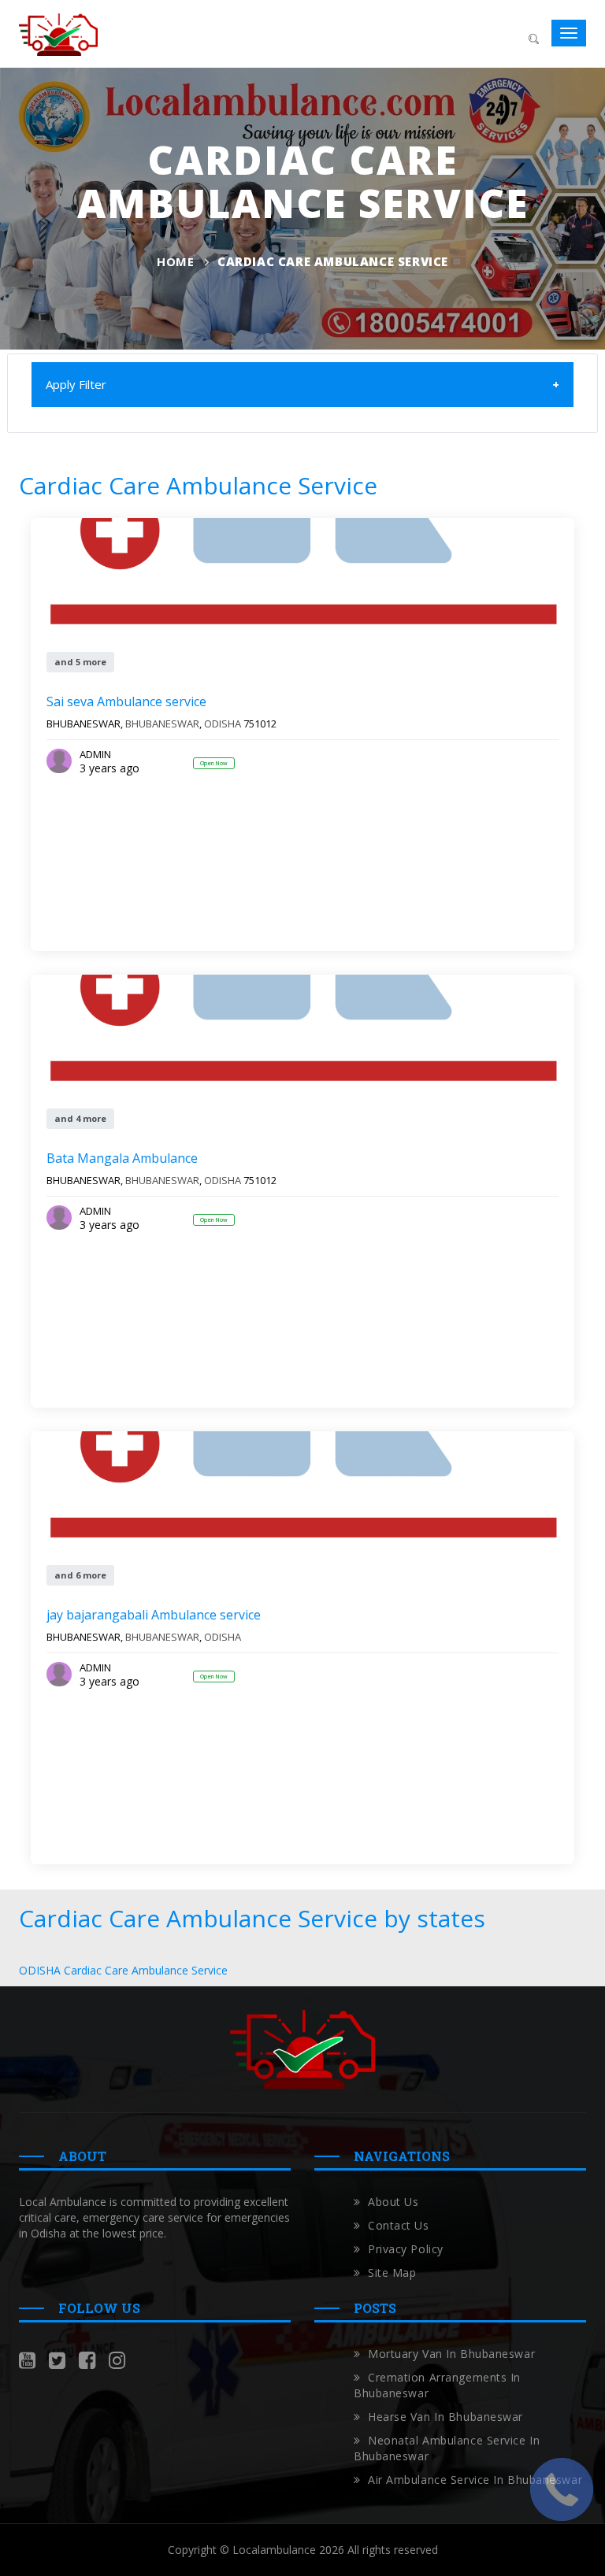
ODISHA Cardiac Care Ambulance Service (123, 1970)
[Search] (533, 37)
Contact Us (399, 2225)
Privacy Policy (406, 2249)
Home (175, 261)
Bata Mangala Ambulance (122, 1158)
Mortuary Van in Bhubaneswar (451, 2354)
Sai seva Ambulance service (126, 701)
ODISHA (223, 724)
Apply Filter (76, 384)
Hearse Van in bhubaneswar (445, 2417)
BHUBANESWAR (162, 724)
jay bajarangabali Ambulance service (154, 1615)
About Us (393, 2202)
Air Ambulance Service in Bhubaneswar (475, 2480)
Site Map (392, 2273)
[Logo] (58, 33)
